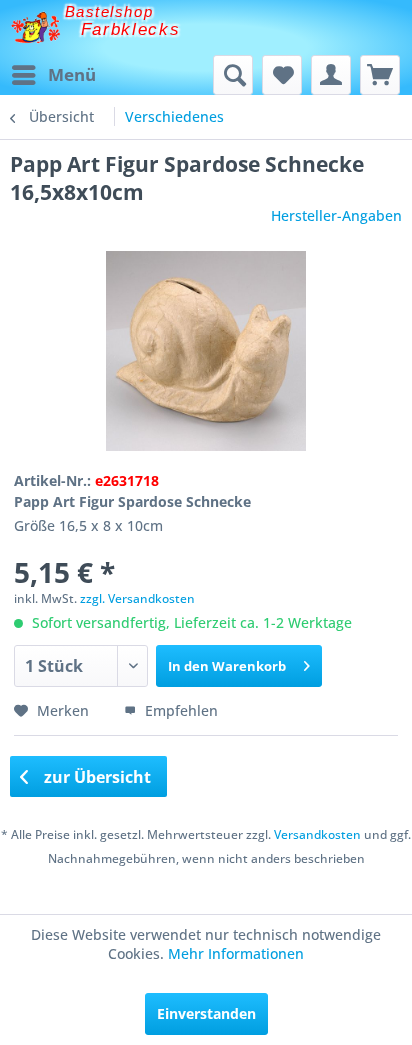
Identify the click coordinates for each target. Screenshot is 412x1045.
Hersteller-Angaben (336, 215)
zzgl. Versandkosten (137, 598)
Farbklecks (131, 29)
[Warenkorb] (380, 75)
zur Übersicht (95, 777)
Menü (72, 74)
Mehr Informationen (236, 953)
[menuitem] (53, 75)
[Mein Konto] (331, 75)
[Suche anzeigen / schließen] (233, 75)
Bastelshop (109, 11)
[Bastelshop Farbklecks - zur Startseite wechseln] (35, 27)
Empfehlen (179, 710)
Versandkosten (317, 834)
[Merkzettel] (282, 75)
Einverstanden (206, 1013)
